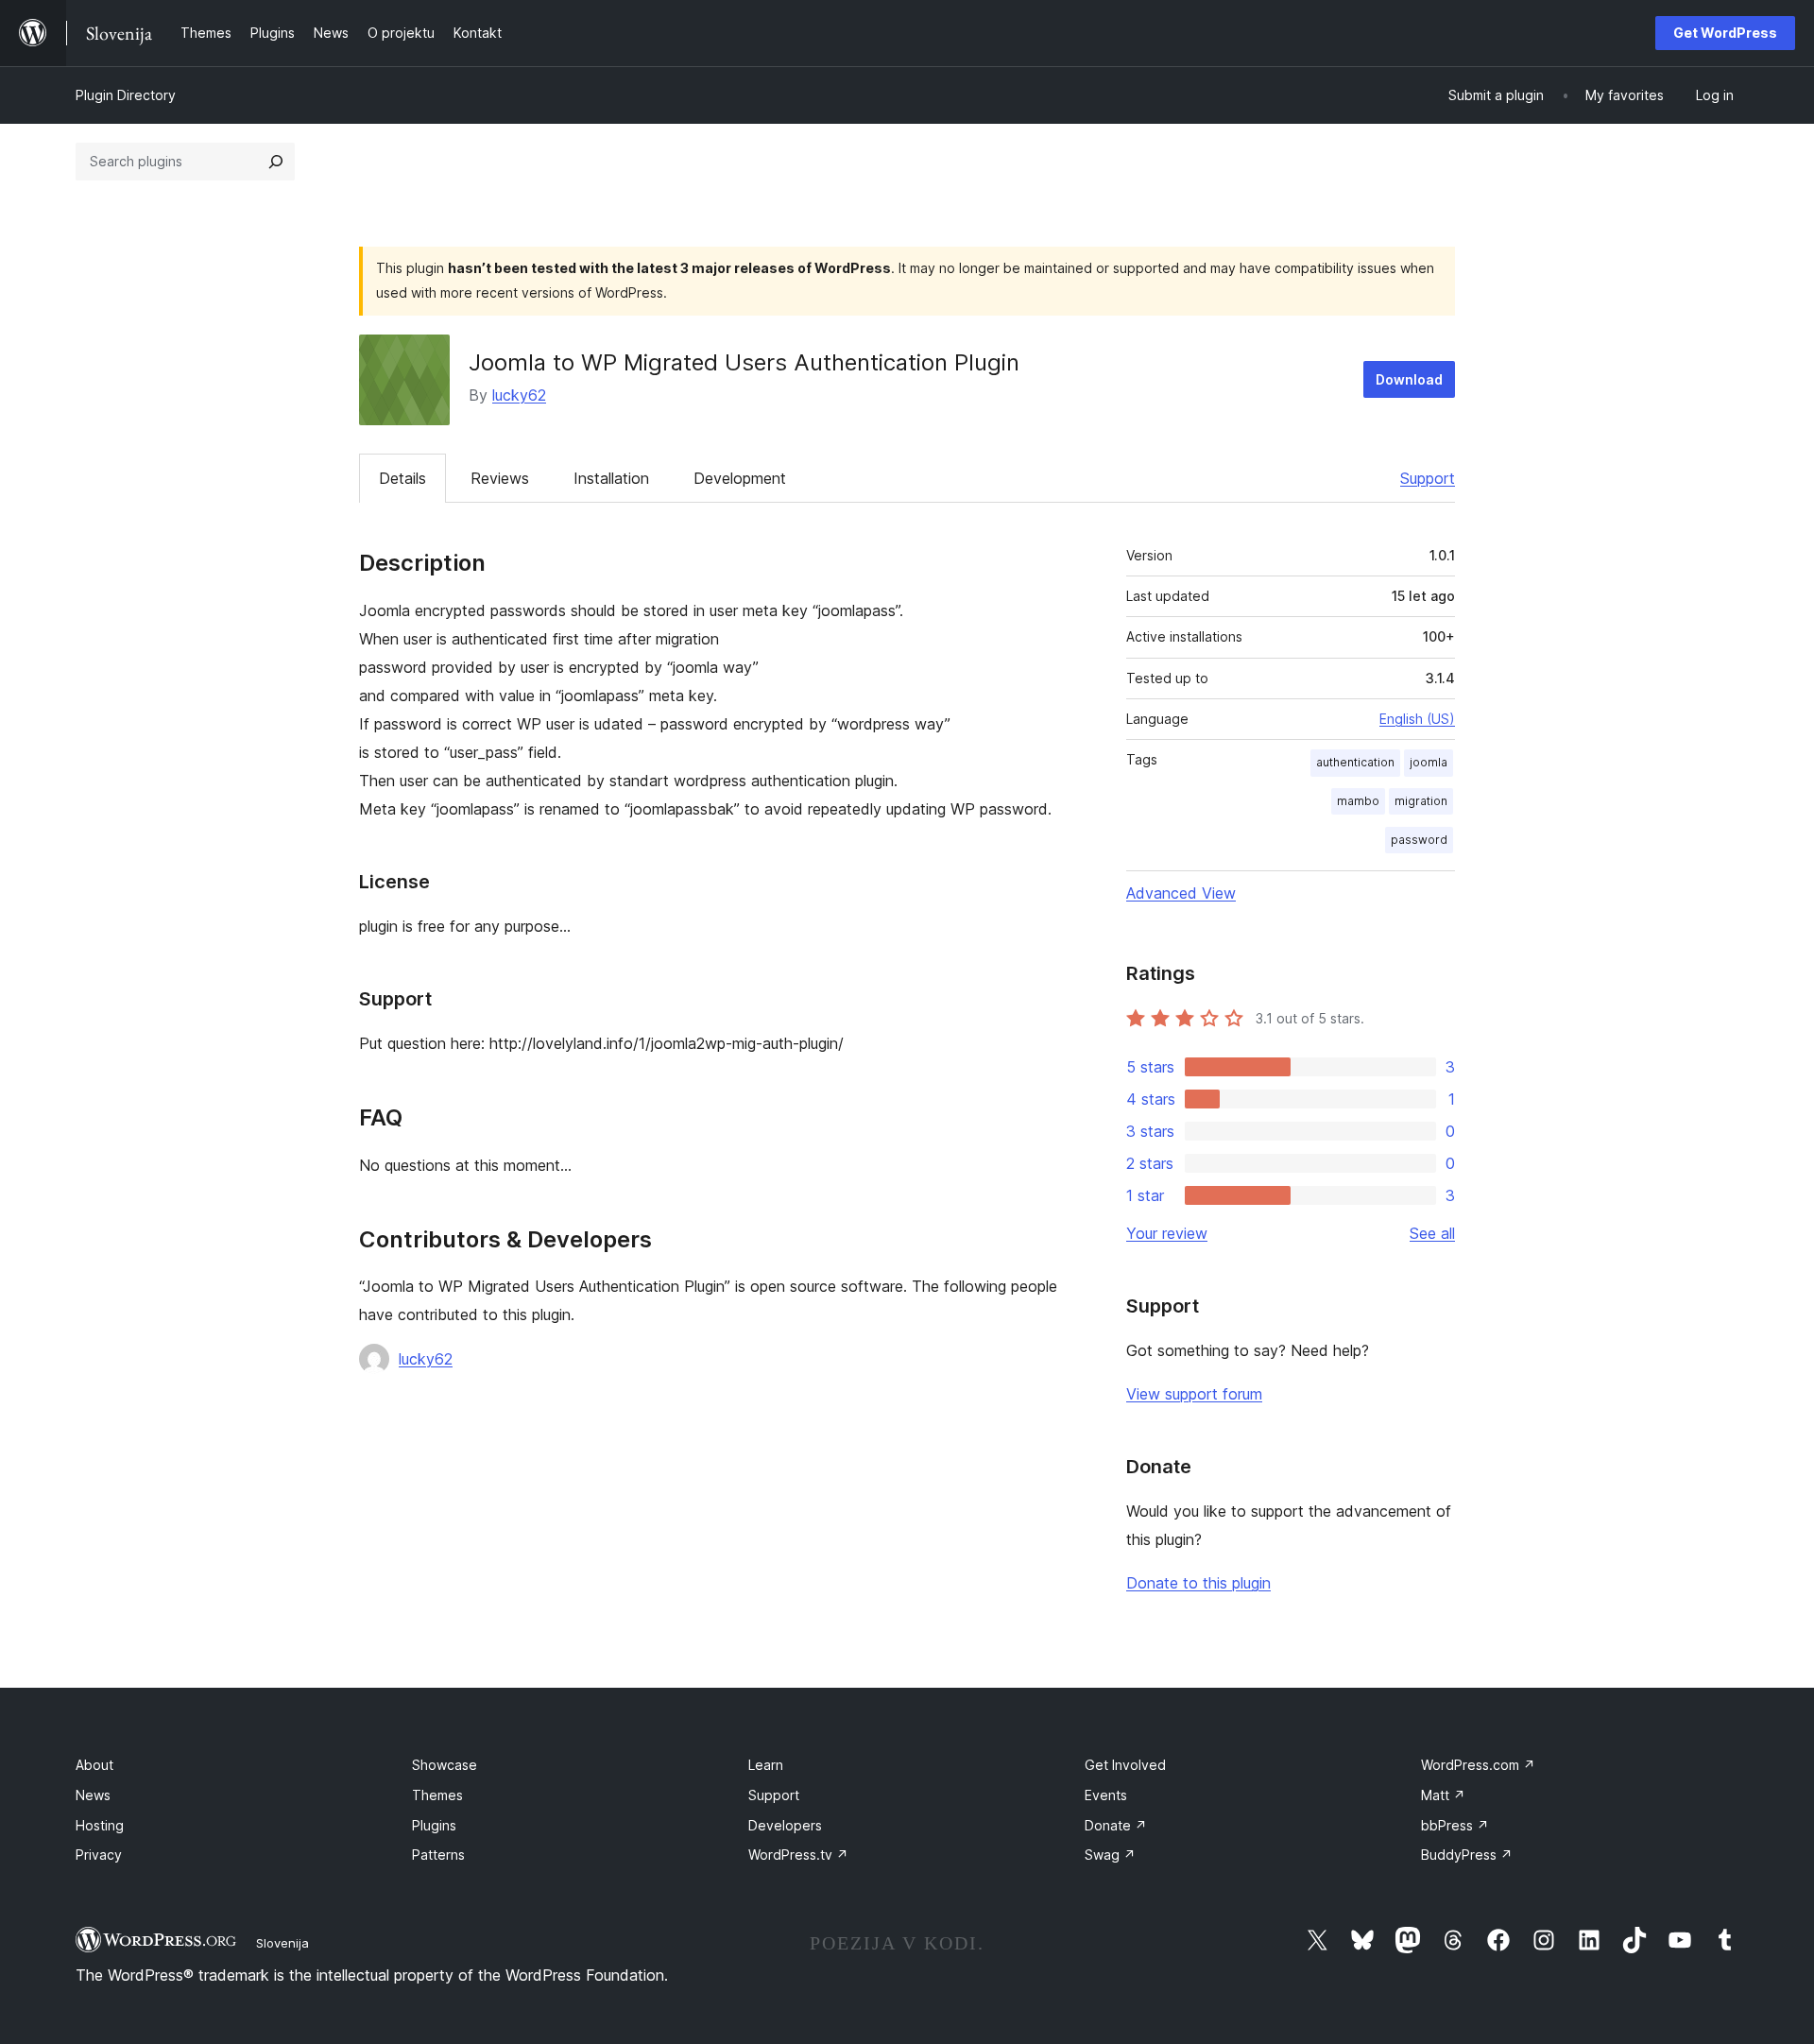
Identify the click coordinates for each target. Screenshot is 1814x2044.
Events (1106, 1795)
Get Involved (1125, 1765)
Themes (437, 1795)
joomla (1429, 762)
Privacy (99, 1855)
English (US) (1417, 719)
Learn (766, 1765)
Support (1428, 478)
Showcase (445, 1765)
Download (1409, 379)
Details (402, 478)
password (1419, 840)
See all (1432, 1233)
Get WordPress (1725, 33)
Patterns (438, 1855)
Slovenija (282, 1943)
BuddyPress (1467, 1855)
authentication (1355, 762)
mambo (1358, 801)
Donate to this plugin (1198, 1583)
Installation (611, 478)
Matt (1443, 1795)
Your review (1167, 1233)
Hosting (100, 1825)
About (94, 1765)
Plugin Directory (126, 95)
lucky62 (519, 395)
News (93, 1795)
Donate (1116, 1825)
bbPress (1455, 1825)
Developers (785, 1825)
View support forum (1194, 1394)
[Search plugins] (276, 162)
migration (1421, 801)
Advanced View (1181, 893)
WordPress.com (1478, 1765)
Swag (1110, 1855)
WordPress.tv (798, 1855)
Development (740, 478)
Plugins (434, 1825)
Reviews (500, 478)
